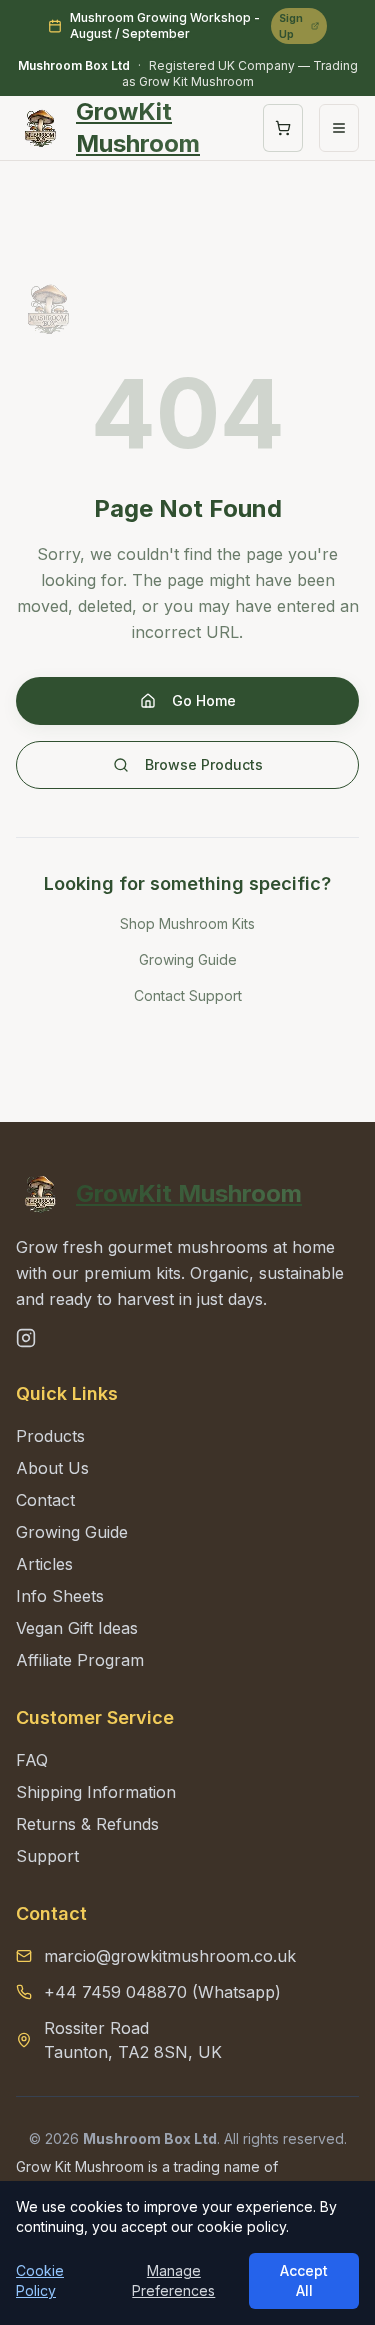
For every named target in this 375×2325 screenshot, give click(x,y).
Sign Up (291, 26)
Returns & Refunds (87, 1824)
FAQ (32, 1760)
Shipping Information (96, 1792)
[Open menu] (339, 128)
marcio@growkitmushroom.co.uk (170, 1956)
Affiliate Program (80, 1660)
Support (47, 1856)
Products (50, 1436)
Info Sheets (60, 1596)
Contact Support (188, 995)
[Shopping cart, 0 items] (283, 128)
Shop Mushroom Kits (187, 923)
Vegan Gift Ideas (77, 1628)
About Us (52, 1468)
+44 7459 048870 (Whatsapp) (162, 1992)
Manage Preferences (173, 2280)
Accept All (304, 2280)
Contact (45, 1500)
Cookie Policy (40, 2280)
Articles (44, 1564)
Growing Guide (188, 959)
